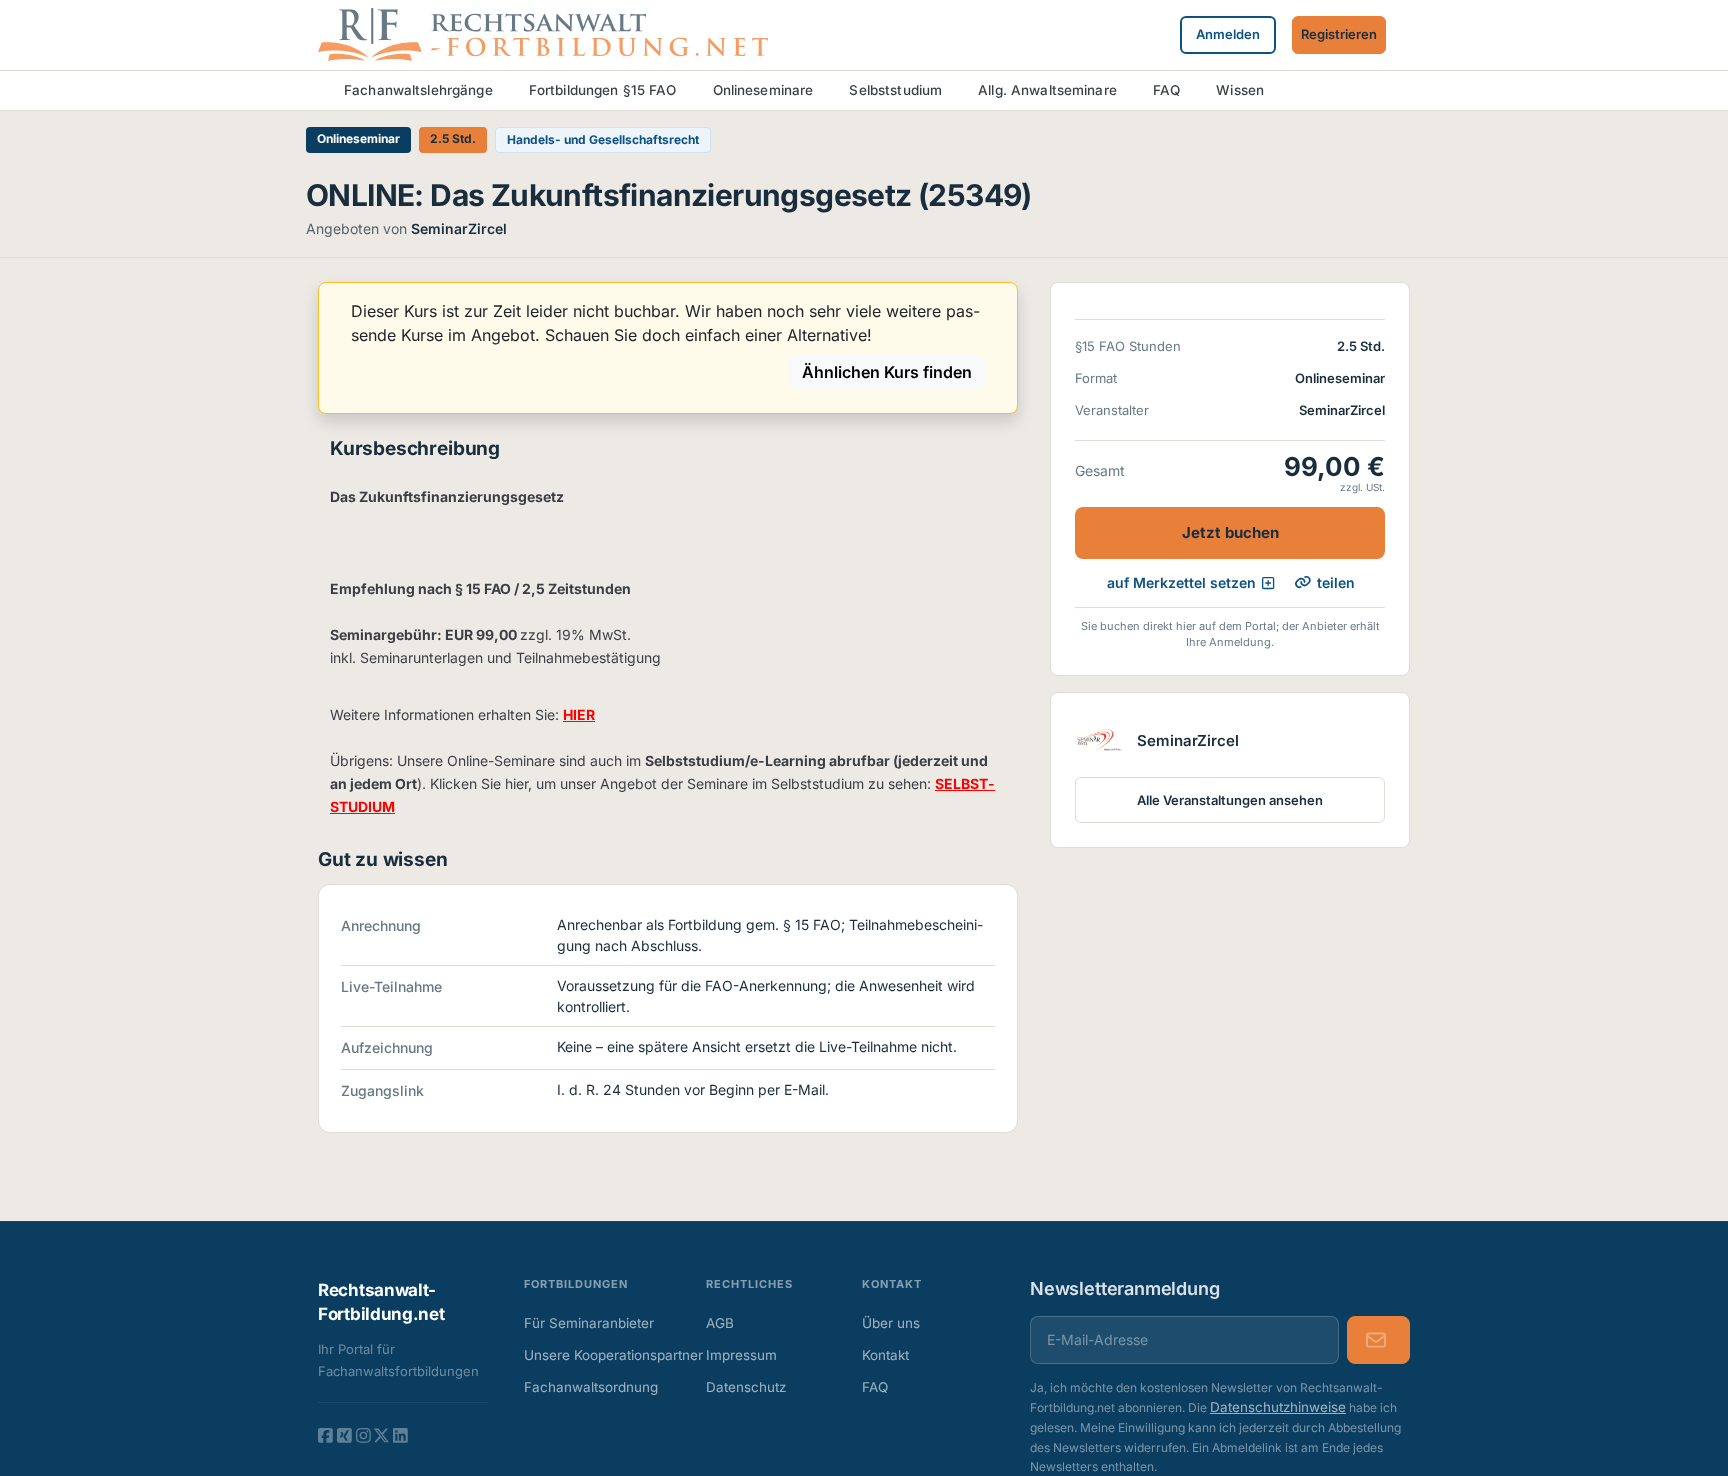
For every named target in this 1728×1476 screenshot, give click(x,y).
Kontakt (885, 1355)
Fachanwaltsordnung (591, 1387)
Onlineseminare (763, 90)
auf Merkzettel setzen (1181, 582)
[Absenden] (1378, 1340)
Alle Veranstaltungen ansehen (1230, 799)
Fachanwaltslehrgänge (418, 90)
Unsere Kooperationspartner (597, 1355)
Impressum (741, 1355)
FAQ (1166, 90)
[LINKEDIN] (400, 1435)
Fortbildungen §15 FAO (603, 90)
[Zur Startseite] (543, 33)
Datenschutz (746, 1387)
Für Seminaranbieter (589, 1323)
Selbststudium (895, 90)
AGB (720, 1323)
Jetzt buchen (1230, 531)
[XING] (344, 1435)
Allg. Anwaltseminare (1047, 90)
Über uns (891, 1323)
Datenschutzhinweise (1278, 1407)
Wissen (1240, 90)
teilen (1336, 581)
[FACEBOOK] (325, 1435)
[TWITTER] (381, 1435)
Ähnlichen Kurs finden (887, 372)
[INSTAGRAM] (363, 1435)
